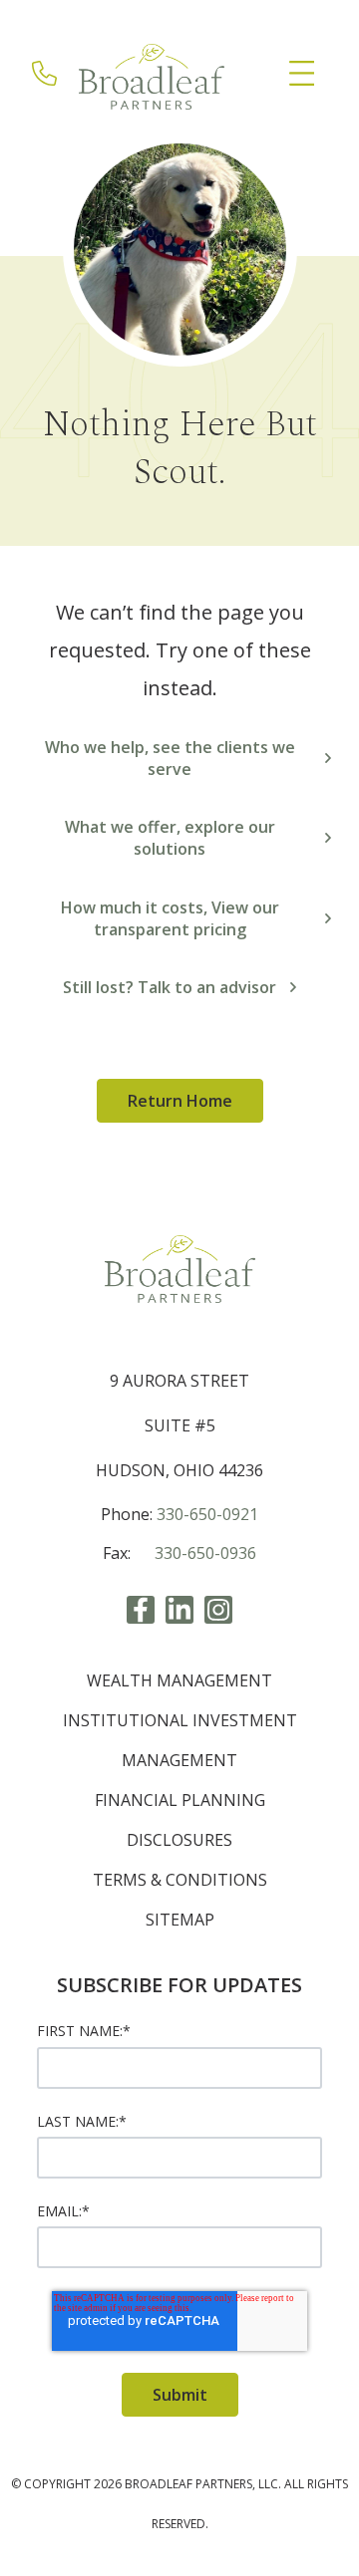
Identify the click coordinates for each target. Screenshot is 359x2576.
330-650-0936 (205, 1553)
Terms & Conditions (180, 1880)
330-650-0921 (207, 1514)
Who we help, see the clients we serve (170, 758)
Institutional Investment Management (180, 1740)
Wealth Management (179, 1680)
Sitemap (180, 1920)
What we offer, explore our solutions (170, 838)
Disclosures (179, 1840)
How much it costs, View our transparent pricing (170, 918)
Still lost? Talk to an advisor (170, 987)
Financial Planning (180, 1800)
